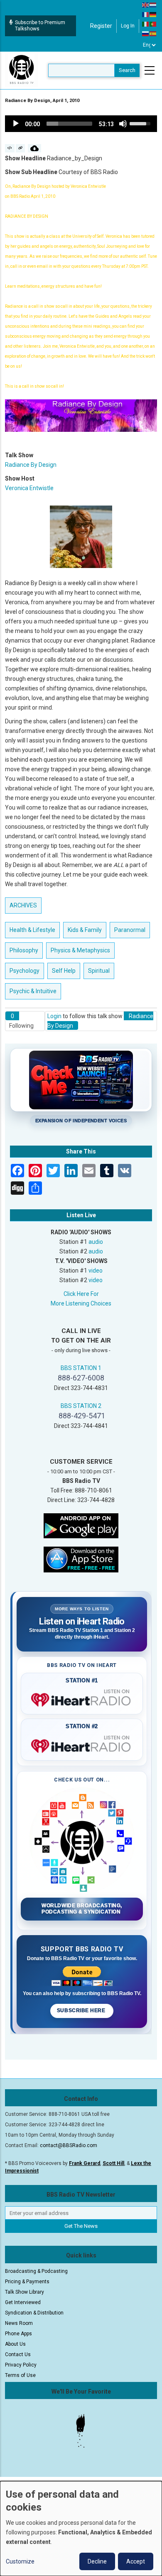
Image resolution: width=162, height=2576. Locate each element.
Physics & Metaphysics (80, 950)
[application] (81, 124)
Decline (97, 2561)
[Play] (16, 124)
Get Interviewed (23, 2302)
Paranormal (130, 930)
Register (101, 26)
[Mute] (123, 124)
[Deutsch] (153, 14)
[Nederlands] (153, 5)
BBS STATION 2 (81, 1406)
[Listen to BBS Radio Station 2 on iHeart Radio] (82, 1744)
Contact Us (18, 2354)
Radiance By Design (31, 465)
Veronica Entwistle (29, 488)
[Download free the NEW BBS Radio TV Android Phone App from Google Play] (81, 1525)
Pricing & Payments (27, 2282)
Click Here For (81, 1294)
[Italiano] (146, 24)
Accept (136, 2561)
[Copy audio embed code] (10, 148)
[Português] (153, 24)
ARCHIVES (23, 905)
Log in (128, 26)
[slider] (69, 124)
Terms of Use (20, 2375)
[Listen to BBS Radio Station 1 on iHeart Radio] (82, 1698)
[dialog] (81, 2529)
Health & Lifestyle (32, 930)
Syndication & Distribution (34, 2313)
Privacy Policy (21, 2365)
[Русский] (146, 33)
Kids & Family (85, 930)
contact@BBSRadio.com (69, 2145)
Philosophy (24, 950)
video (96, 1271)
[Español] (153, 33)
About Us (15, 2344)
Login (54, 1016)
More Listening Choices (81, 1303)
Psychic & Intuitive (33, 991)
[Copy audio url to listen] (21, 148)
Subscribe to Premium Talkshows (40, 26)
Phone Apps (18, 2334)
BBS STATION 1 (81, 1368)
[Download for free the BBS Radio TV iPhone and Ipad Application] (81, 1559)
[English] (146, 5)
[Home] (22, 70)
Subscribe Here (82, 2010)
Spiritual (99, 971)
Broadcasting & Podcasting (36, 2271)
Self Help (64, 971)
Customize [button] (20, 2561)
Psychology (25, 971)
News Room (19, 2323)
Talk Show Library (25, 2292)
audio (96, 1242)
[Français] (146, 14)
